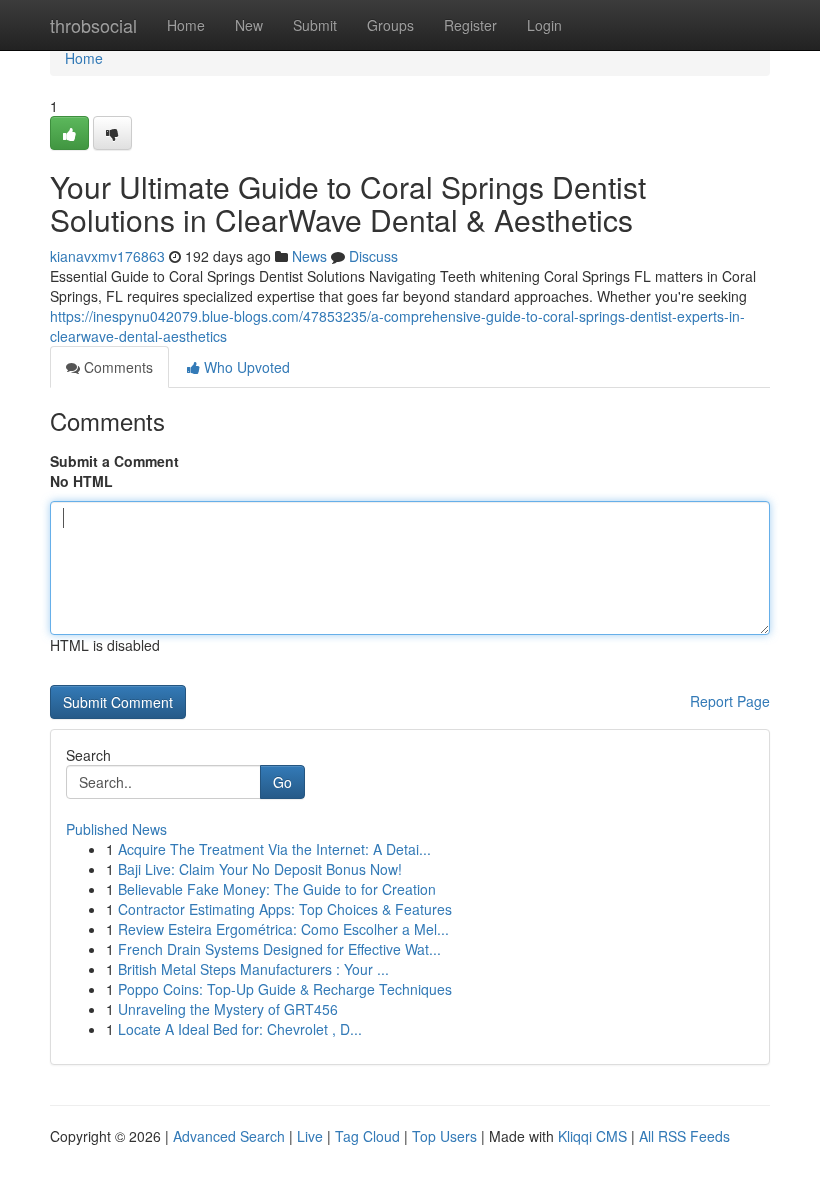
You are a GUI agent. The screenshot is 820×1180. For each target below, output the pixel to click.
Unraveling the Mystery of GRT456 (228, 1009)
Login (544, 25)
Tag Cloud (367, 1136)
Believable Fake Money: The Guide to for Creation (277, 889)
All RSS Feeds (684, 1136)
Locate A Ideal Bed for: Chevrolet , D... (240, 1029)
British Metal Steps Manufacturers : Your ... (253, 969)
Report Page (730, 701)
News (309, 256)
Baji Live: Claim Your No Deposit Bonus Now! (260, 869)
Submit (315, 25)
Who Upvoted (245, 367)
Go (282, 782)
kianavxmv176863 (107, 256)
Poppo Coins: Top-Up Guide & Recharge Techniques (285, 989)
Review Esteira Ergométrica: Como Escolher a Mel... (283, 929)
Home (186, 25)
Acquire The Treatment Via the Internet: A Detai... (274, 849)
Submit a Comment (114, 461)
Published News (116, 829)
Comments (116, 367)
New (249, 25)
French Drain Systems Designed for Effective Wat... (279, 949)
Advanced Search (229, 1136)
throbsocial (93, 25)
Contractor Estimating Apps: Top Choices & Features (285, 909)
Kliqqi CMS (592, 1136)
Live (310, 1136)
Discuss (373, 256)
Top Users (444, 1136)
